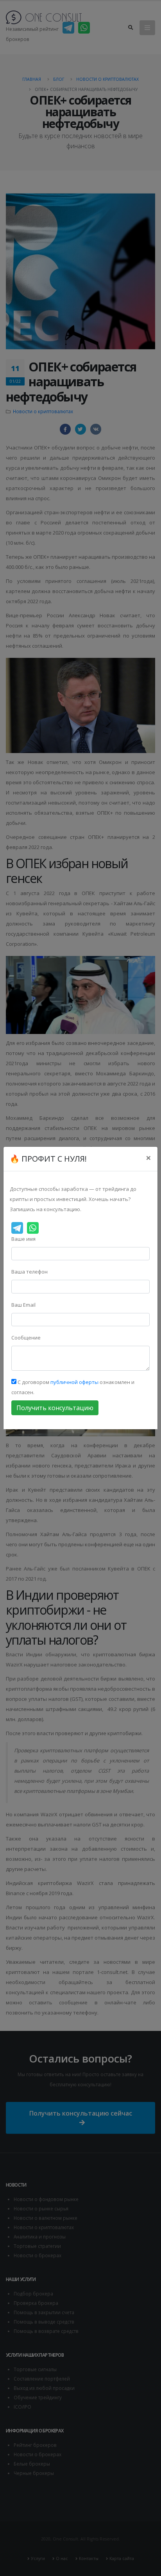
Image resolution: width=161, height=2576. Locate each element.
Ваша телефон (30, 1272)
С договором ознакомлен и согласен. (73, 1387)
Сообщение (26, 1338)
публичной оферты (74, 1382)
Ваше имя (23, 1239)
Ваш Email (23, 1305)
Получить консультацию (55, 1408)
